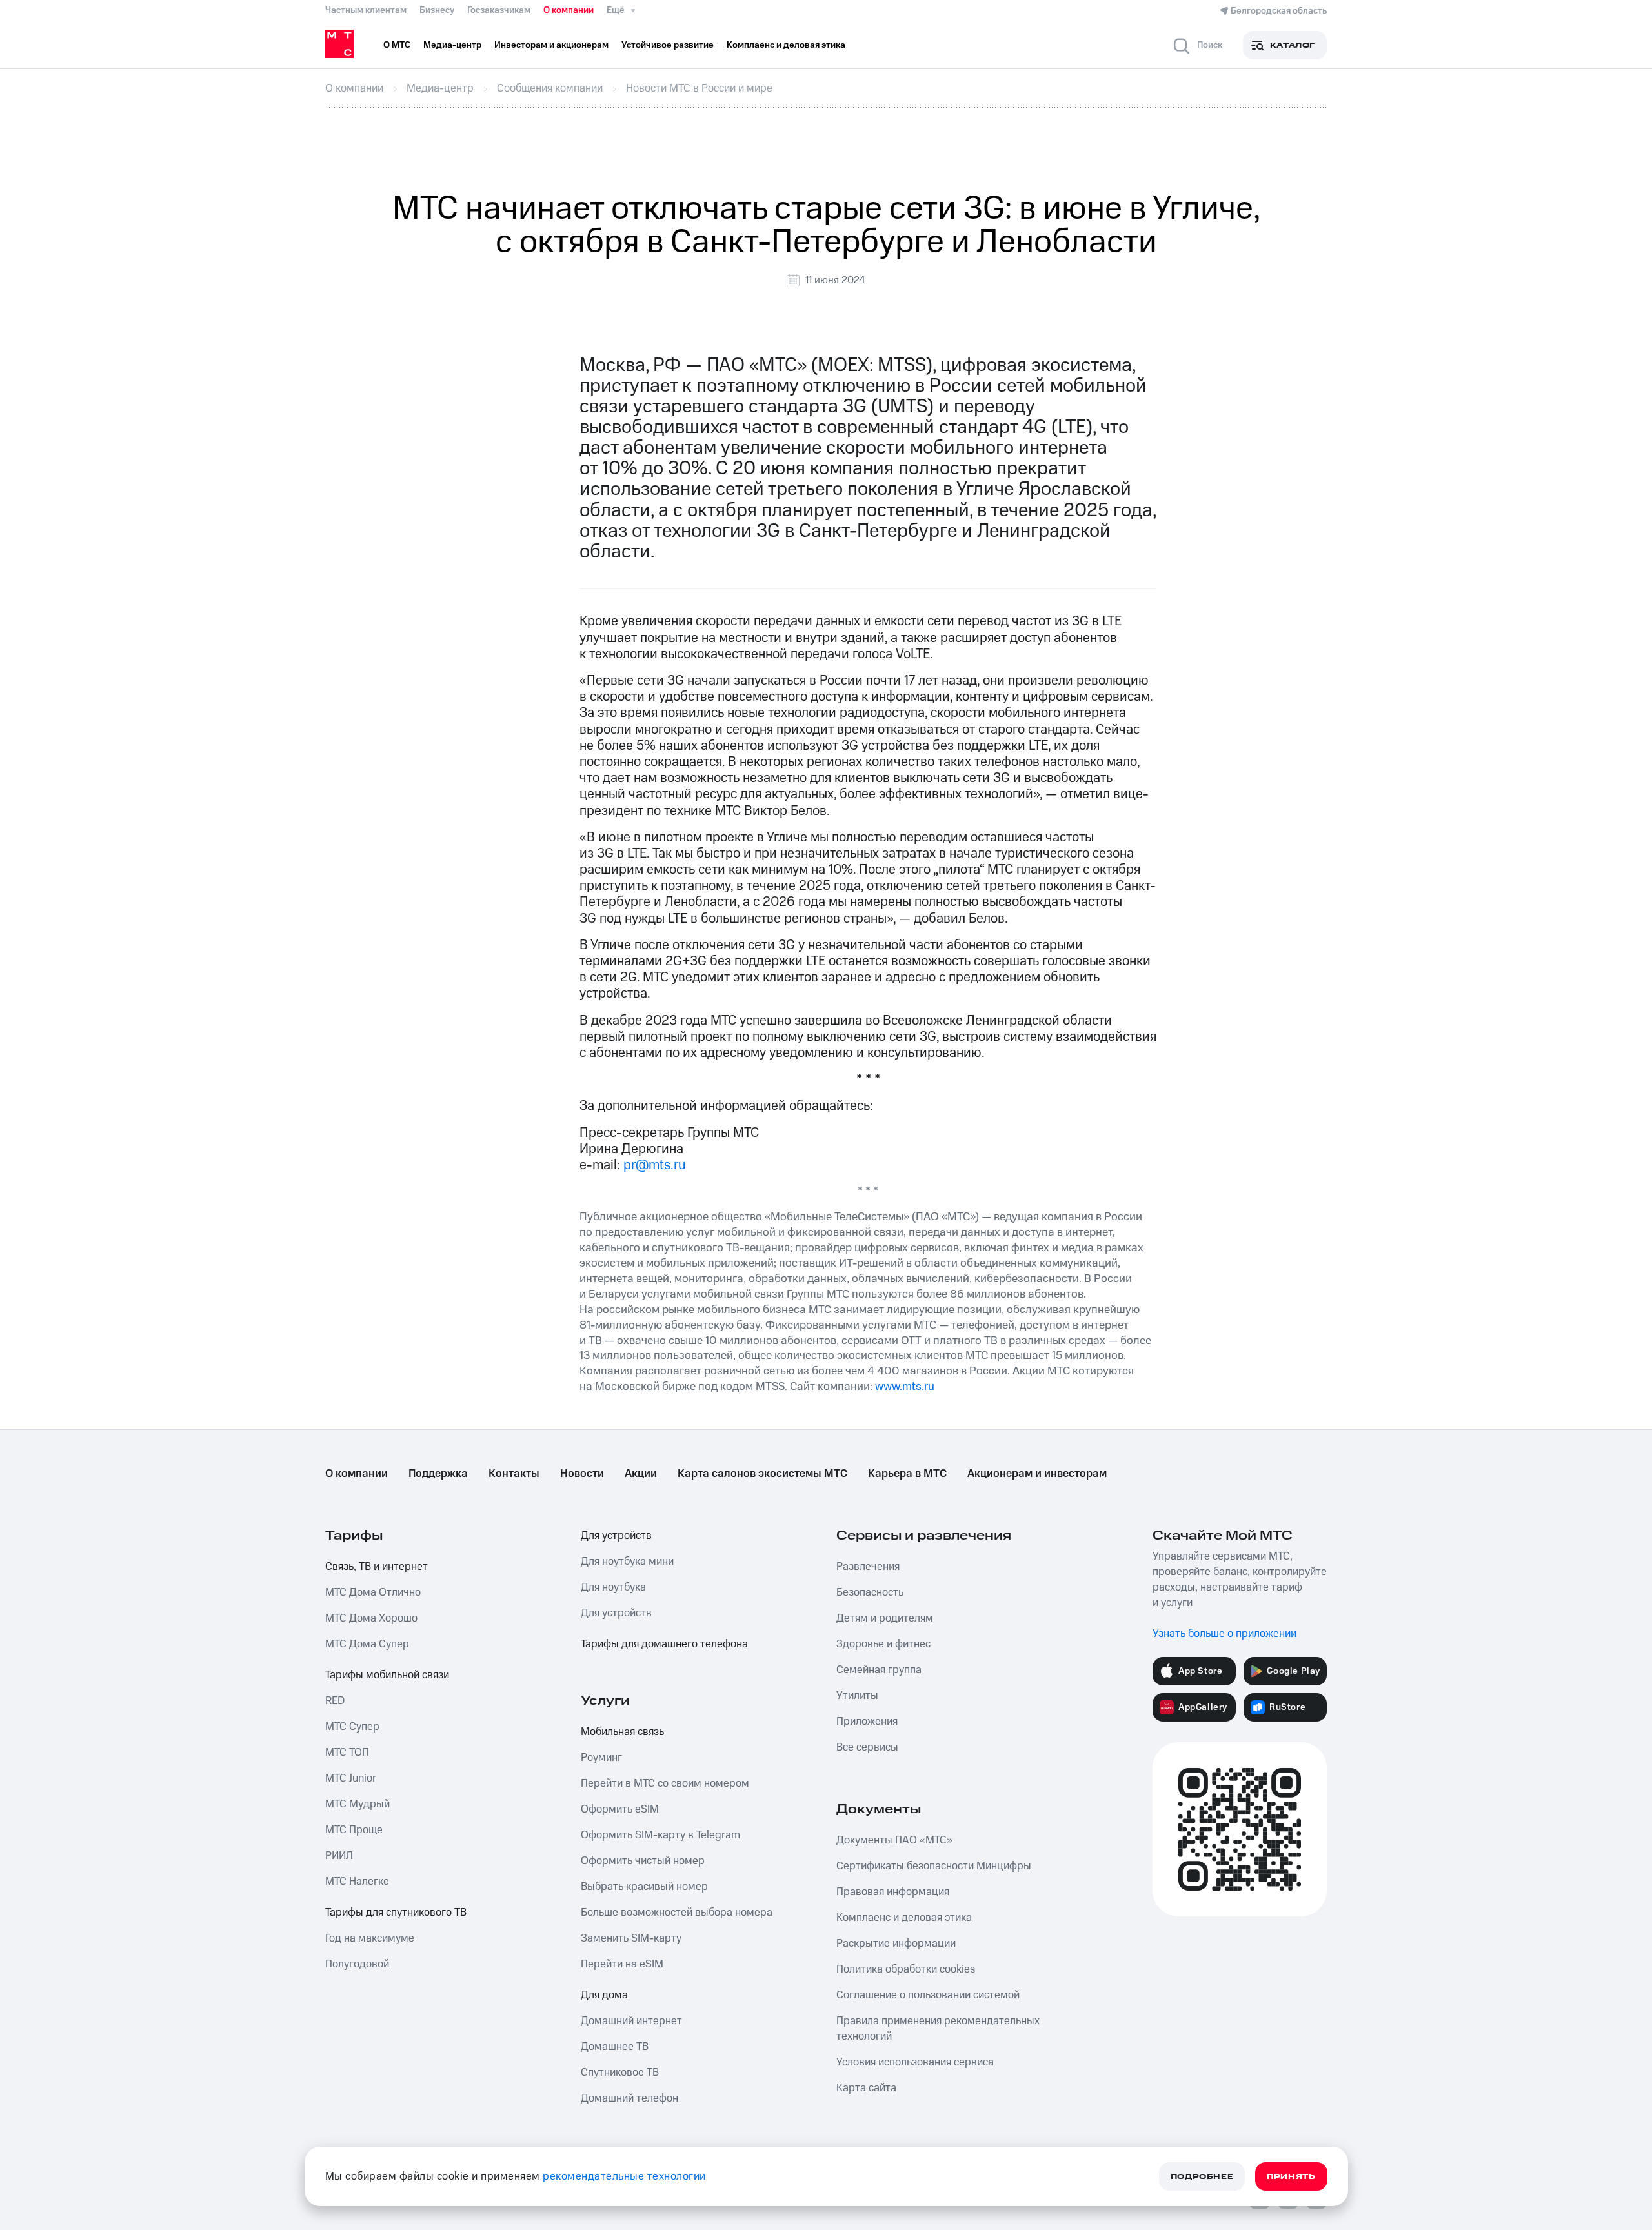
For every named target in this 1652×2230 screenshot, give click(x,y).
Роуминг (601, 1758)
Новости (582, 1474)
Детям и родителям (885, 1618)
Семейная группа (879, 1670)
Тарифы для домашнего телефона (664, 1644)
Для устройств (616, 1536)
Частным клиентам (366, 10)
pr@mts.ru (655, 1165)
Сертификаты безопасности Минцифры (934, 1866)
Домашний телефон (630, 2098)
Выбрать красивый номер (644, 1887)
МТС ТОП (347, 1753)
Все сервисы (867, 1747)
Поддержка (438, 1474)
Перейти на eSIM (622, 1964)
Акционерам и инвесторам (1037, 1474)
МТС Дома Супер (367, 1644)
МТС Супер (352, 1727)
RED (335, 1701)
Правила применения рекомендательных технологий (938, 2029)
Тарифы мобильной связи (387, 1675)
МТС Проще (354, 1830)
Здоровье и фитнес (883, 1644)
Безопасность (870, 1592)
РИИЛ (339, 1856)
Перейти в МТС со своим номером (665, 1783)
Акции (641, 1474)
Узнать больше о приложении (1224, 1634)
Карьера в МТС (907, 1474)
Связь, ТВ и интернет (377, 1567)
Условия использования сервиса (915, 2062)
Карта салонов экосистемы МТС (762, 1474)
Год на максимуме (370, 1938)
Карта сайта (866, 2088)
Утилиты (857, 1696)
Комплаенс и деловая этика (904, 1918)
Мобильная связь (622, 1732)
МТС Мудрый (358, 1804)
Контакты (514, 1474)
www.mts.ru (905, 1386)
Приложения (867, 1722)
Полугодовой (357, 1964)
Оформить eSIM (620, 1809)
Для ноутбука (613, 1587)
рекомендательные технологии (624, 2176)
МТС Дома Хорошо (371, 1618)
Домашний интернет (631, 2021)
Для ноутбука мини (627, 1562)
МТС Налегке (357, 1882)
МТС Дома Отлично (373, 1592)
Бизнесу (437, 10)
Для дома (604, 1995)
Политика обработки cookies (906, 1969)
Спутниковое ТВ (620, 2073)
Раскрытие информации (896, 1944)
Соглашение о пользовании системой (928, 1995)
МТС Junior (351, 1778)
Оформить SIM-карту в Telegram (660, 1835)
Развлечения (868, 1567)
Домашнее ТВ (615, 2047)
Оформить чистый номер (643, 1861)
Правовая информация (893, 1892)
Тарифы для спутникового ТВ (396, 1913)
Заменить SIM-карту (631, 1938)
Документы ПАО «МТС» (894, 1840)
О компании (569, 10)
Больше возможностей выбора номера (677, 1913)
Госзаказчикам (499, 10)
